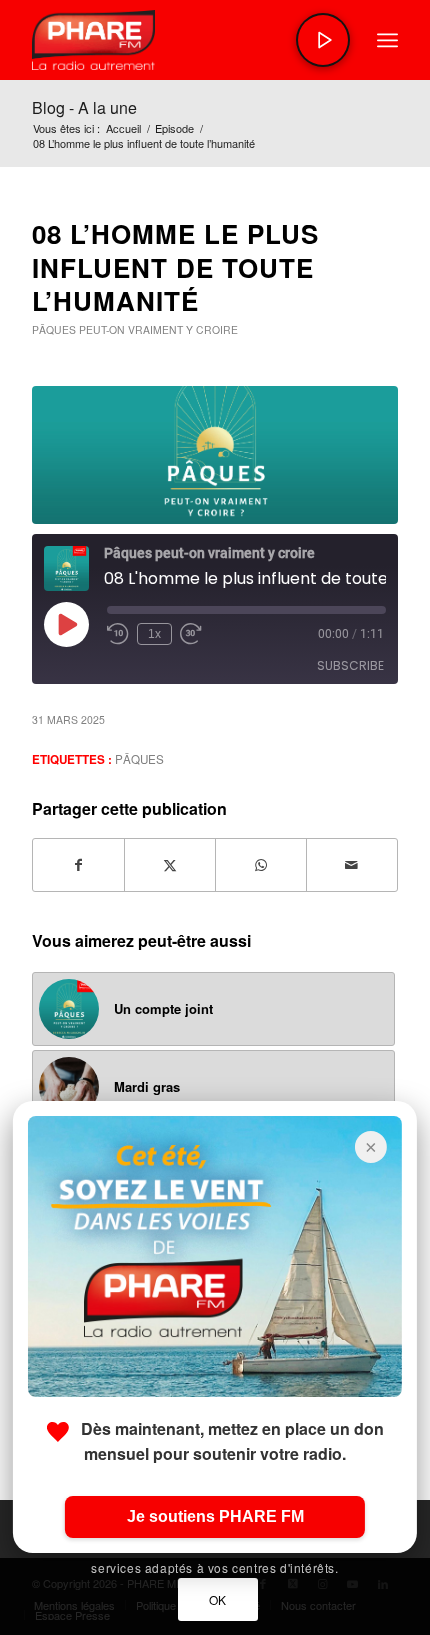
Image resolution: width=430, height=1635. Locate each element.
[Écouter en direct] (323, 40)
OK (218, 1599)
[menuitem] (387, 40)
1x (154, 634)
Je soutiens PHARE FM (215, 1516)
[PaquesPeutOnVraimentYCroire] (215, 455)
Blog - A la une (84, 107)
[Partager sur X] (170, 865)
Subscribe (350, 665)
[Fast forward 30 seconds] (191, 634)
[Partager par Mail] (352, 865)
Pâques (139, 759)
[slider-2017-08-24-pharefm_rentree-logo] (178, 40)
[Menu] (387, 40)
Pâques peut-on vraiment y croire (135, 329)
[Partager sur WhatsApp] (261, 865)
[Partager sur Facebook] (78, 865)
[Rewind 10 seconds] (118, 634)
